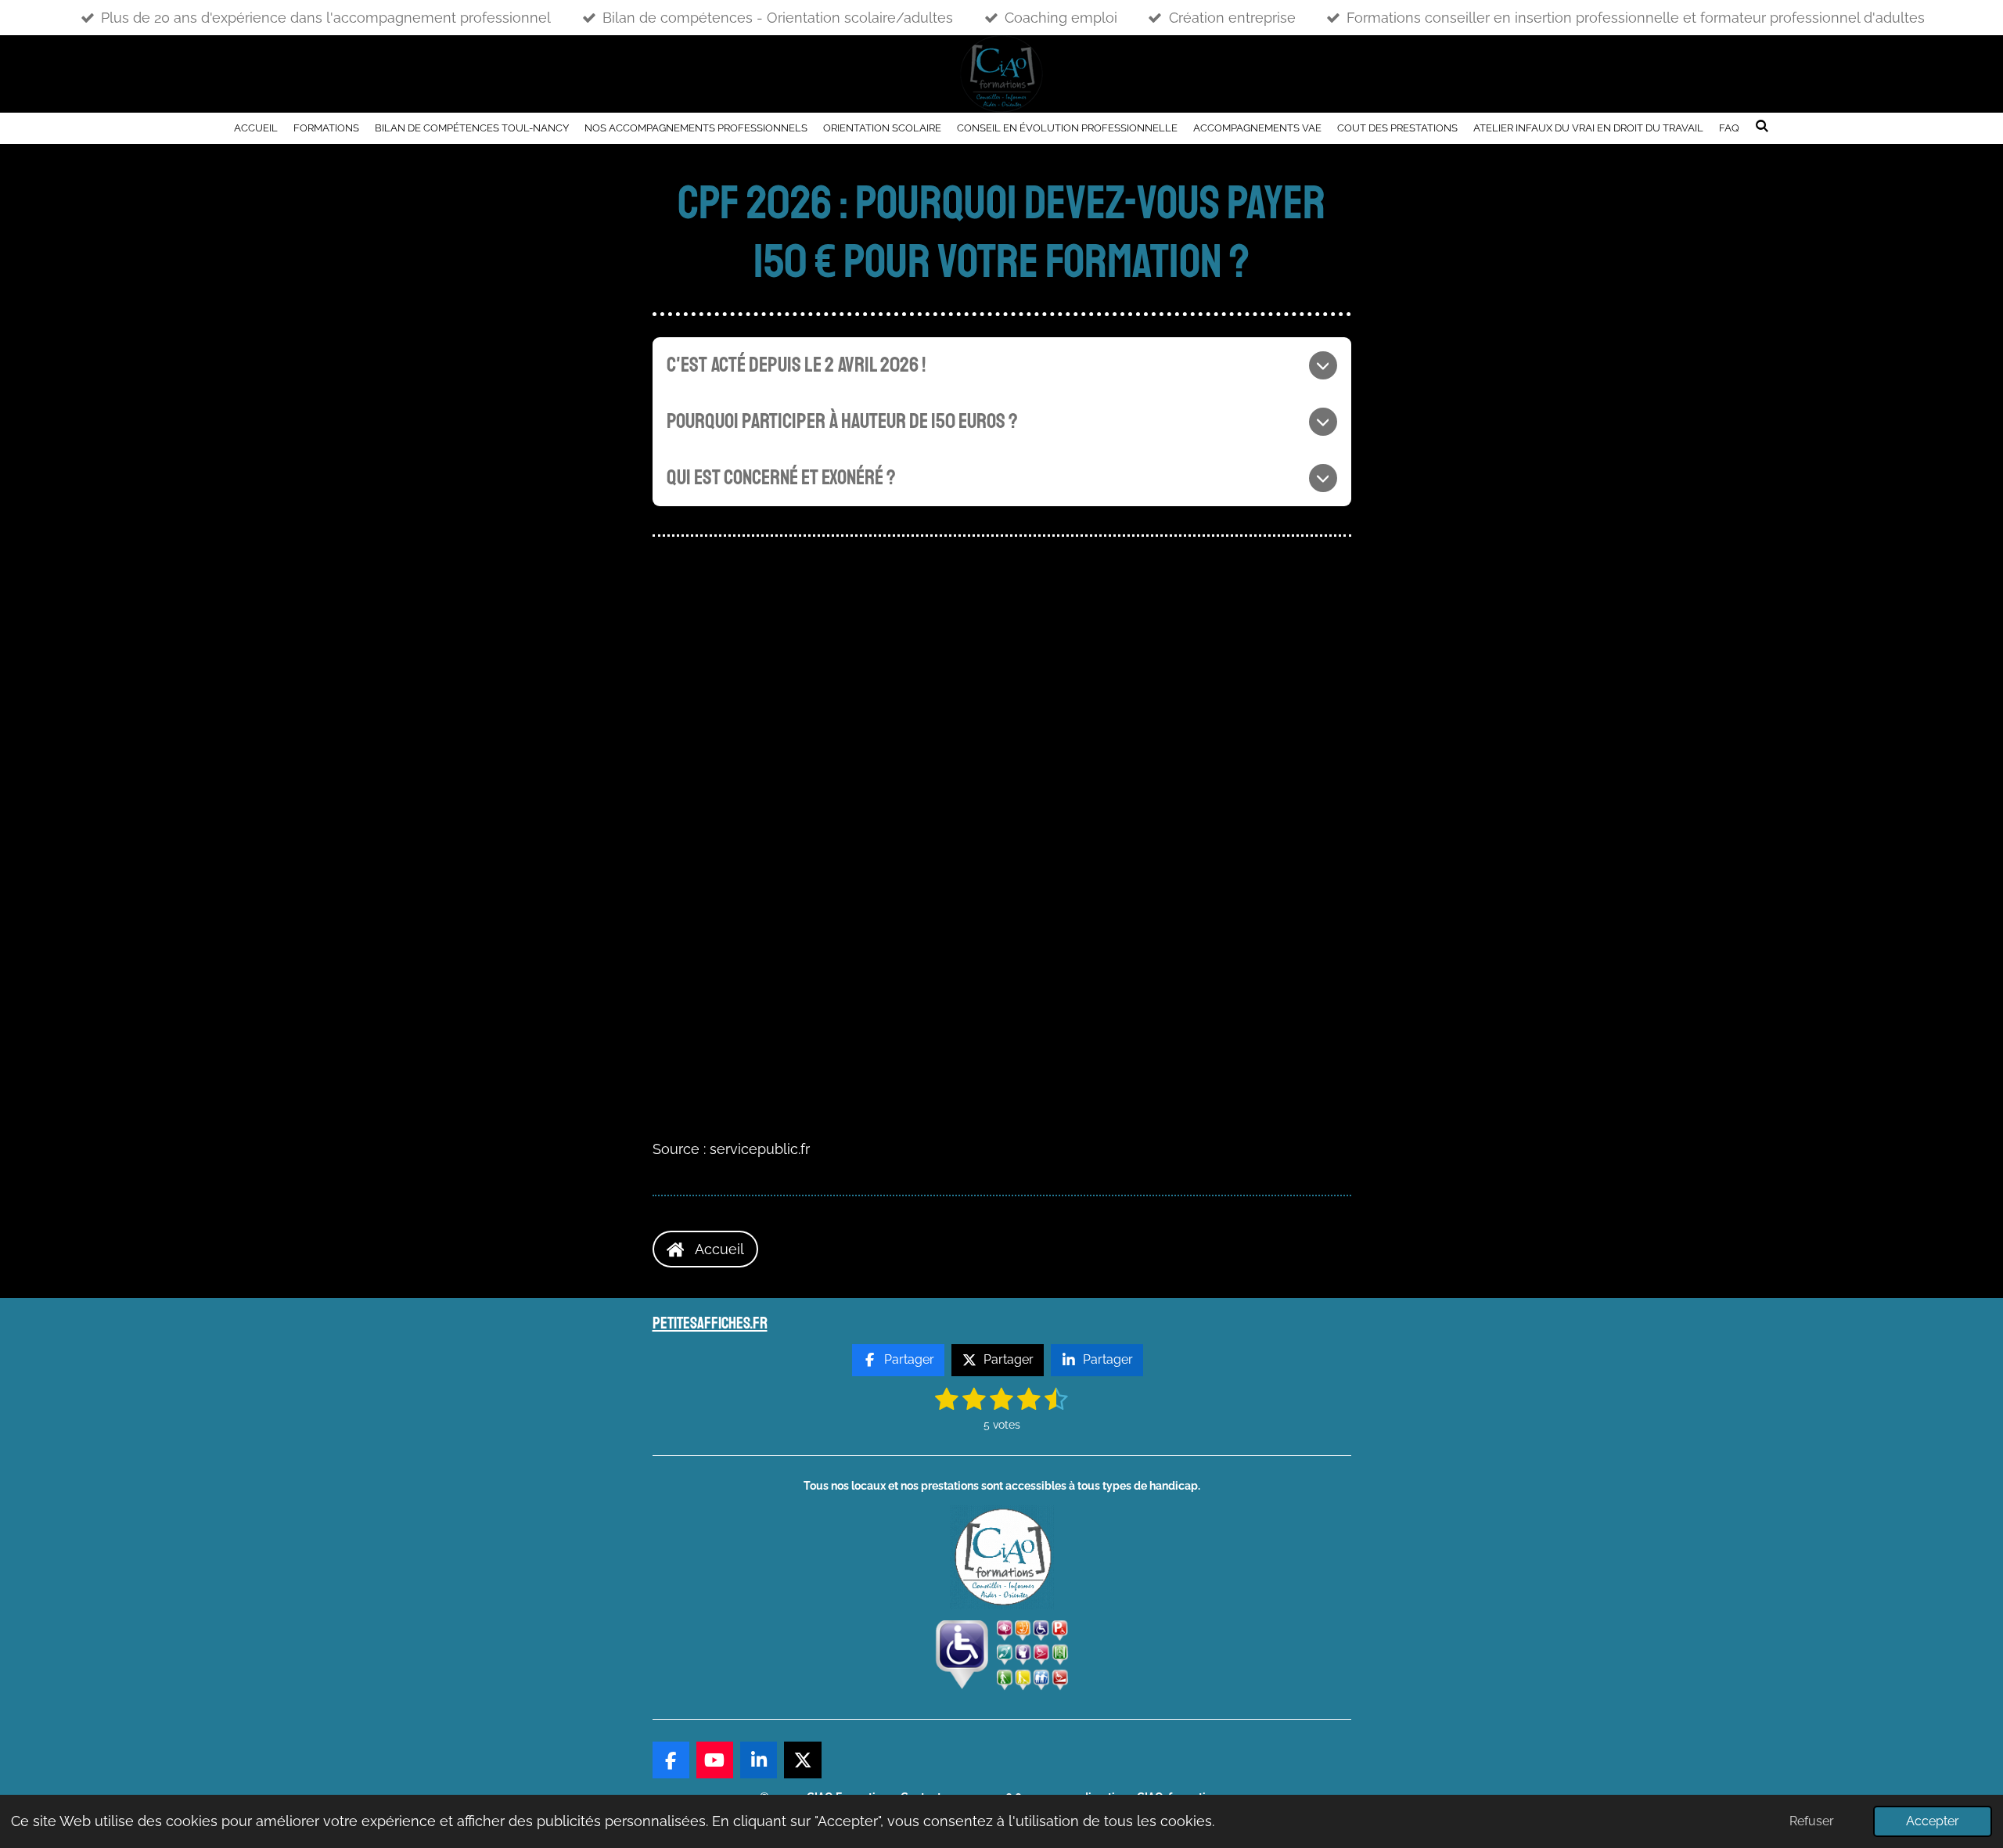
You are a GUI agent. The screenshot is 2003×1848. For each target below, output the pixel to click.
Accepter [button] (1933, 1821)
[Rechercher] (1762, 126)
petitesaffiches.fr (710, 1323)
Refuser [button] (1812, 1821)
